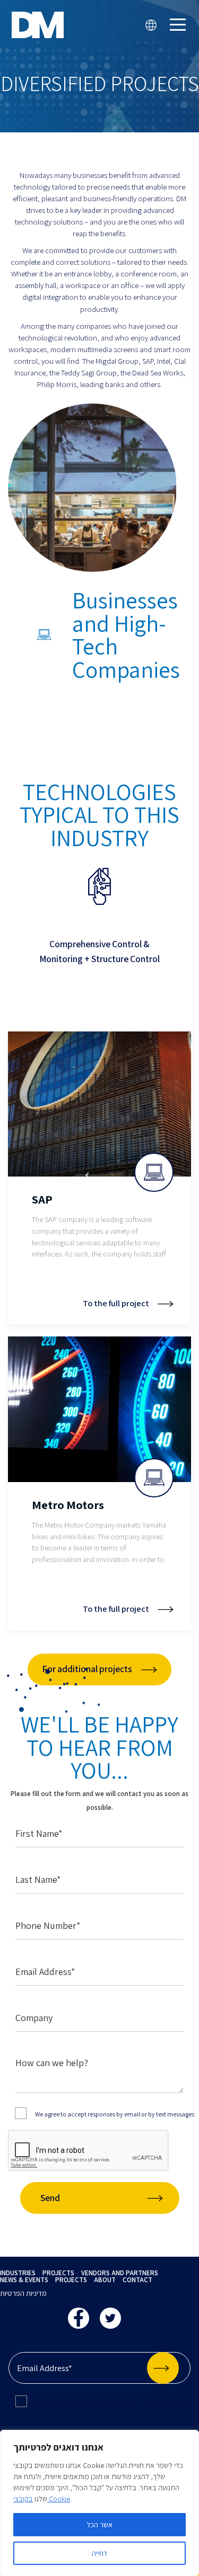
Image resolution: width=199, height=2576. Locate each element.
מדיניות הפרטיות (23, 2293)
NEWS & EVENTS (24, 2280)
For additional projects (87, 1669)
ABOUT (105, 2280)
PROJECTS (58, 2273)
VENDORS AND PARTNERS (120, 2273)
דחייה (99, 2553)
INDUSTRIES (18, 2273)
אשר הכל (99, 2525)
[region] (99, 2503)
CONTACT (137, 2280)
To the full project (116, 1304)
